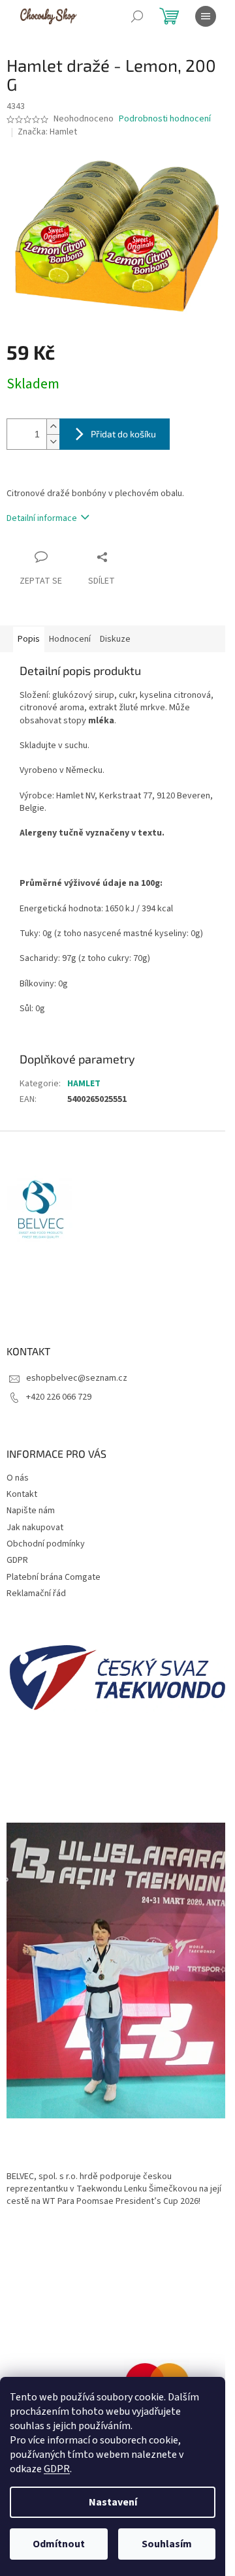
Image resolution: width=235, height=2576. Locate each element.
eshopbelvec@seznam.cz (77, 1378)
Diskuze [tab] (115, 639)
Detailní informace (42, 518)
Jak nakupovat (35, 1528)
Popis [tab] (29, 639)
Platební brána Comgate (54, 1577)
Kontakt (22, 1494)
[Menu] (206, 16)
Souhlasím (167, 2544)
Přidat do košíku (123, 434)
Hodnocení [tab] (70, 639)
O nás (18, 1478)
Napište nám (31, 1511)
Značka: (47, 132)
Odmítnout (59, 2544)
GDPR (57, 2469)
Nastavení (113, 2502)
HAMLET (84, 1084)
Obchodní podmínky (46, 1544)
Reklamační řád (36, 1594)
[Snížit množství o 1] (53, 442)
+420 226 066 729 (59, 1397)
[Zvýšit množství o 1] (53, 427)
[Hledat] (137, 16)
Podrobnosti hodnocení (165, 119)
